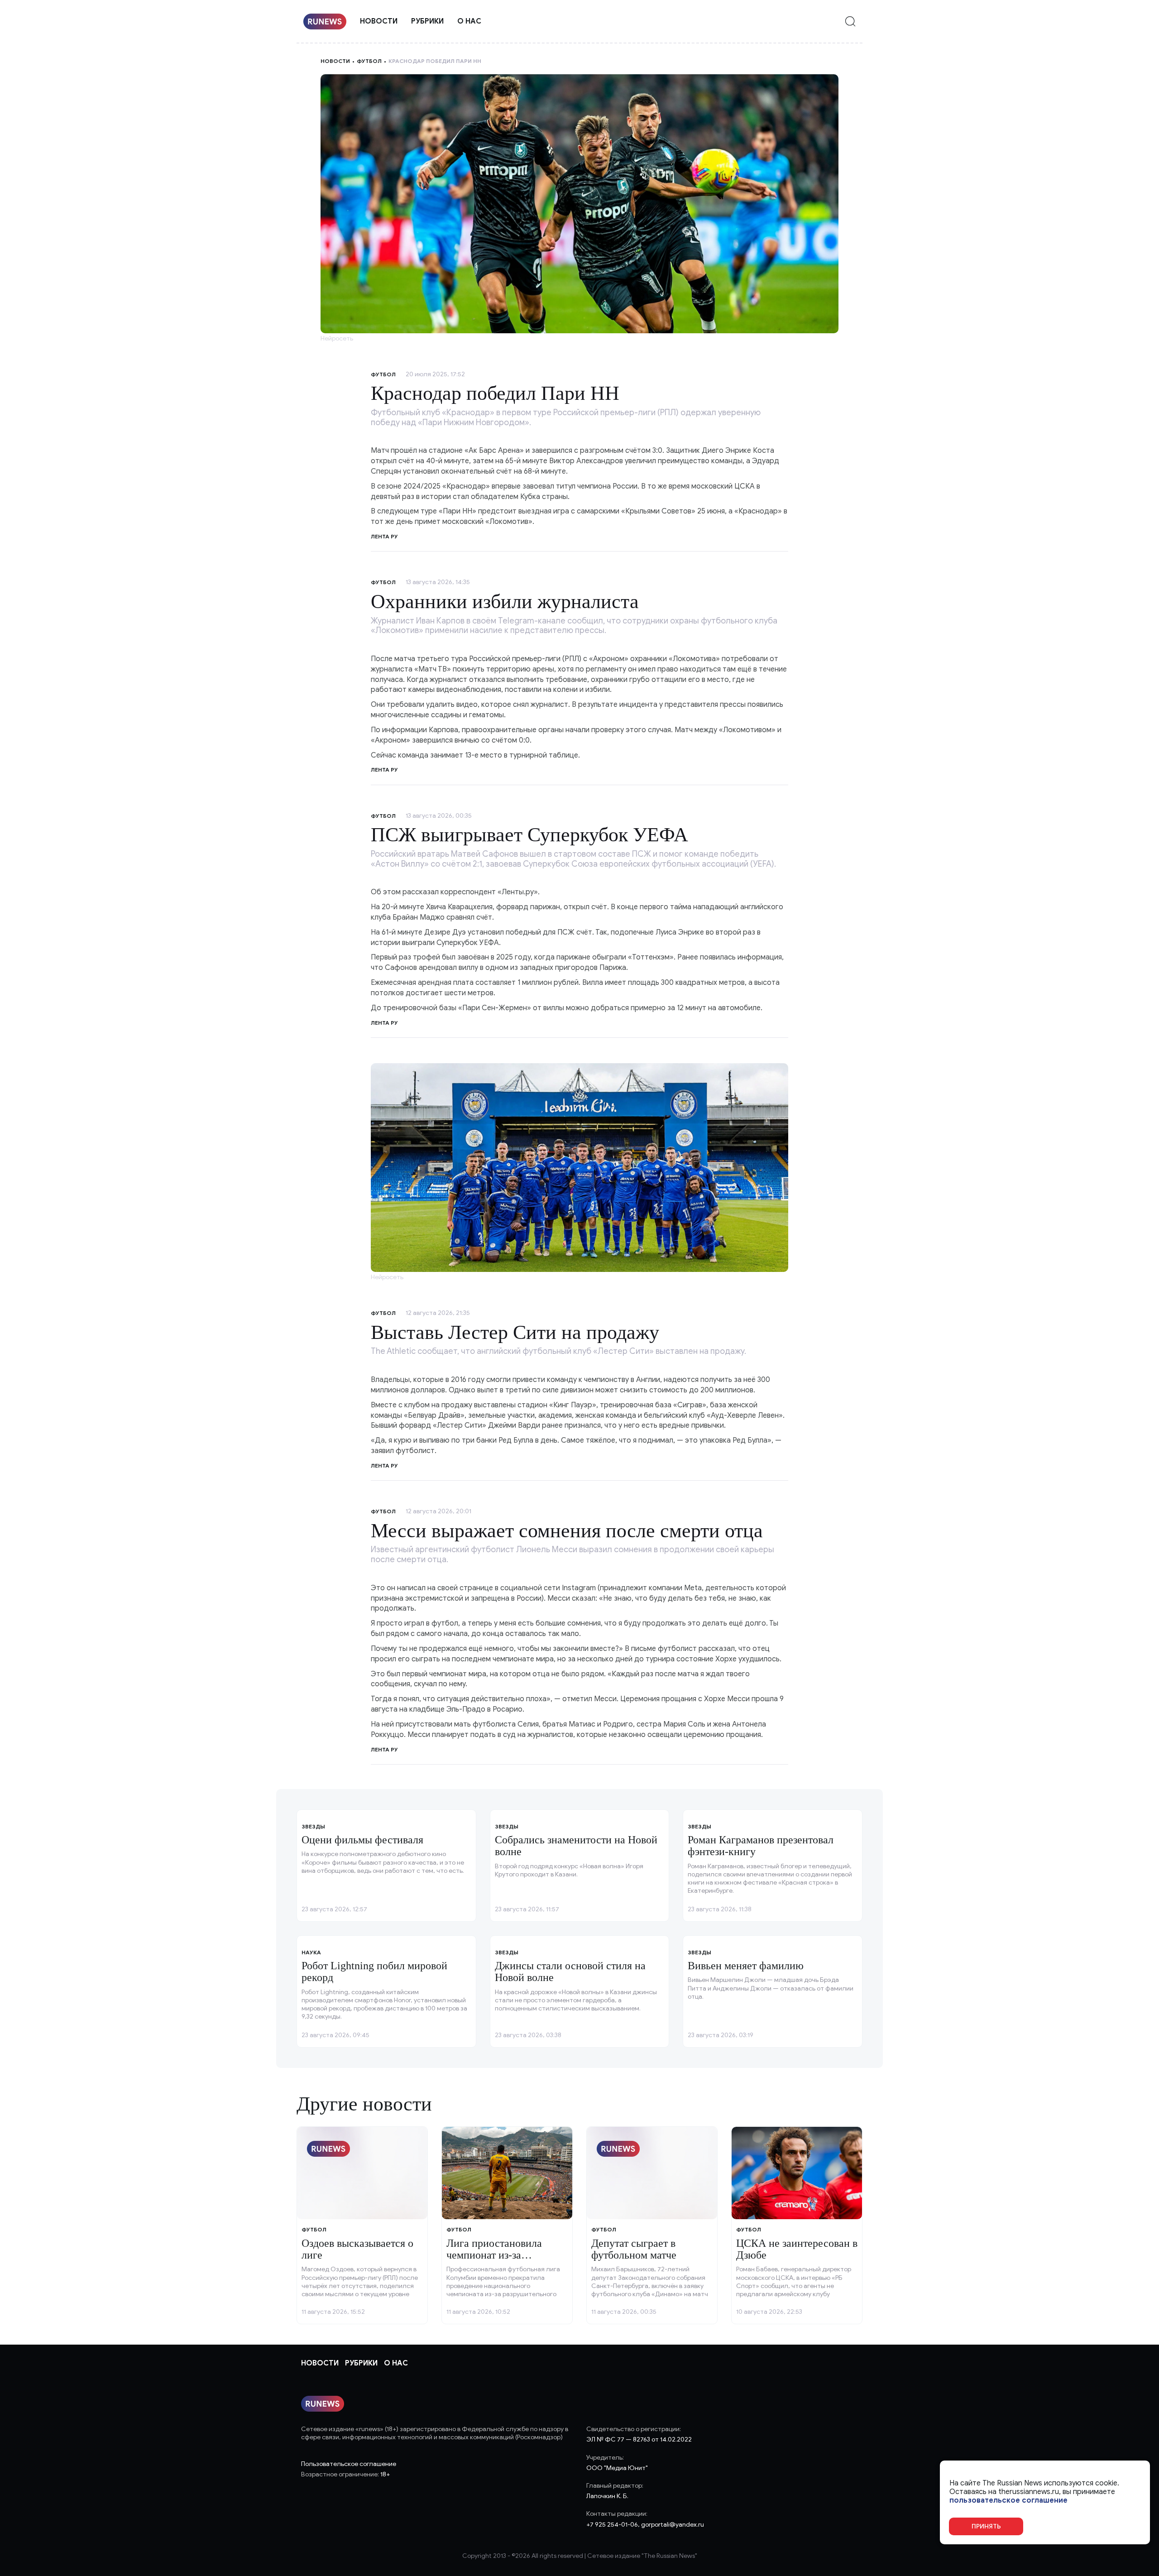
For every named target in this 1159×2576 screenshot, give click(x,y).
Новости (379, 21)
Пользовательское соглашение (349, 2464)
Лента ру (384, 770)
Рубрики (427, 21)
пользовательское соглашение (1008, 2501)
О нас (469, 21)
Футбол (369, 61)
